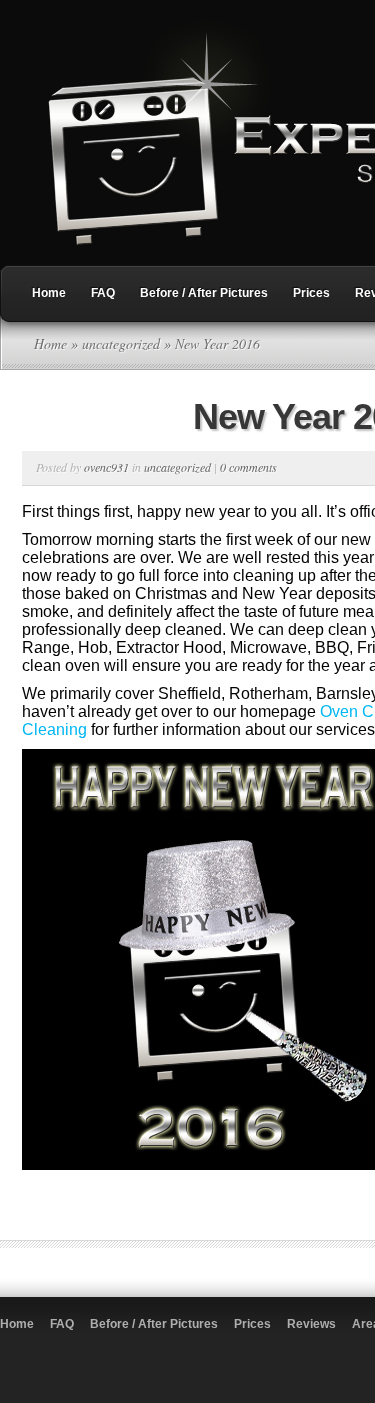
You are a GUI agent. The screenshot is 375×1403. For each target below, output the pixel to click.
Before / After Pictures (204, 293)
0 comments (248, 467)
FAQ (103, 293)
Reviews (311, 1324)
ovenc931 (106, 467)
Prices (311, 293)
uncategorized (121, 343)
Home (49, 293)
